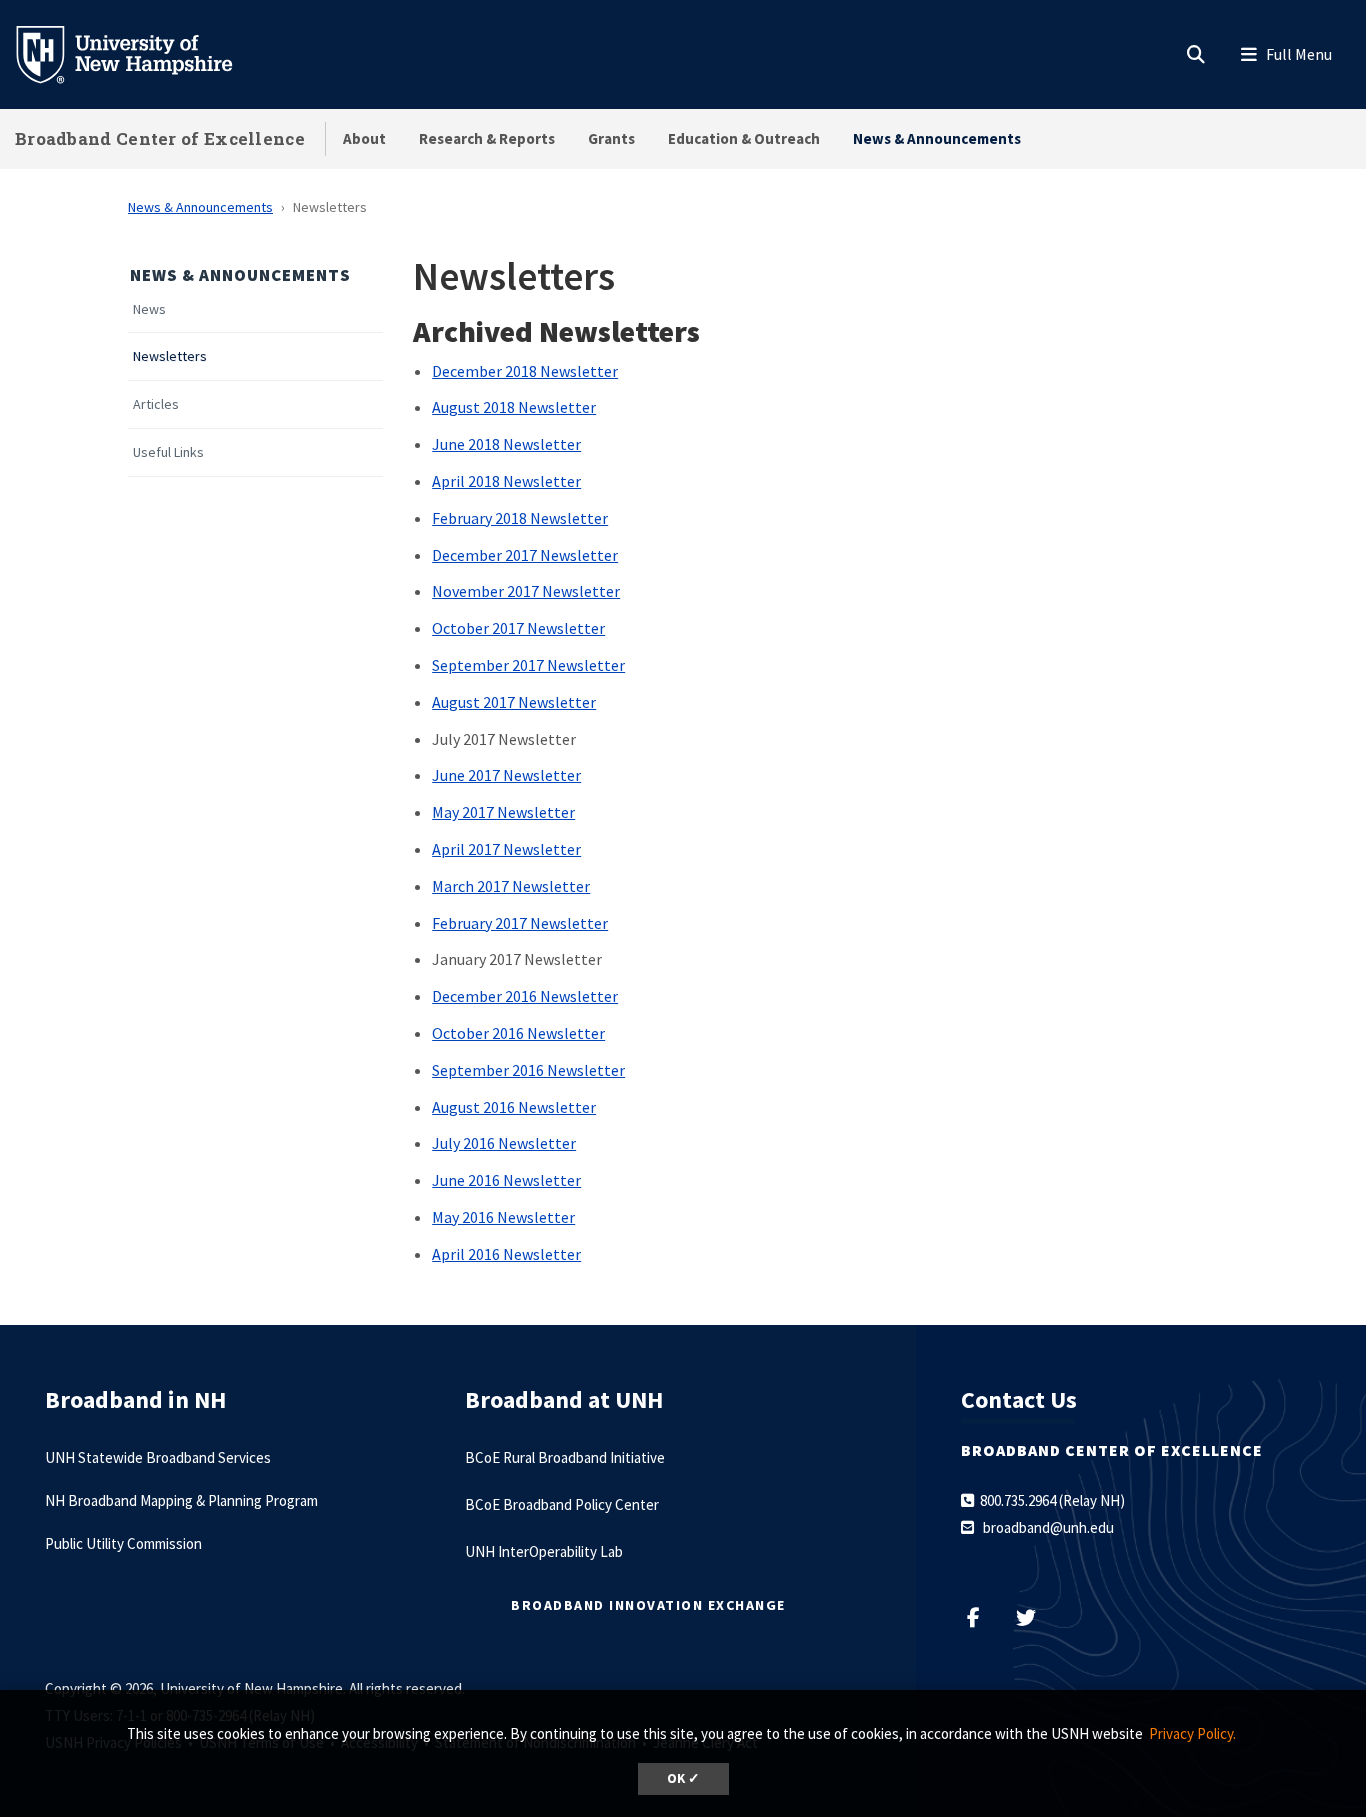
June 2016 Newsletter (506, 1180)
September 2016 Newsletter (528, 1070)
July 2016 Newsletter (504, 1143)
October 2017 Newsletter (518, 628)
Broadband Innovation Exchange (648, 1605)
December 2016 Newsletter (525, 996)
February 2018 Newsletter (520, 518)
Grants (611, 138)
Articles (156, 404)
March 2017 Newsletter (511, 886)
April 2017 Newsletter (506, 849)
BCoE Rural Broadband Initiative (565, 1457)
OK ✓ (683, 1778)
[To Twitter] (1034, 1617)
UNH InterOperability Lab (544, 1551)
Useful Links (168, 452)
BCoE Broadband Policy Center (562, 1504)
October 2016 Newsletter (518, 1033)
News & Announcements (937, 138)
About (364, 138)
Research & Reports (487, 138)
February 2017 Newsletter (520, 923)
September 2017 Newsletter (528, 665)
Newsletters (170, 356)
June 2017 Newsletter (506, 775)
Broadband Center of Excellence (160, 138)
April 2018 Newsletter (506, 481)
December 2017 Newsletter (525, 555)
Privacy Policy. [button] (1192, 1733)
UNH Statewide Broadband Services (158, 1457)
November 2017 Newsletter (526, 591)
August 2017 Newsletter (514, 702)
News (149, 309)
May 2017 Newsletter (503, 812)
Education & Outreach (744, 138)
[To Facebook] (983, 1617)
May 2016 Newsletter (503, 1217)
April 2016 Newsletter (506, 1254)
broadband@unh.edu (1048, 1527)
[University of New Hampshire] (140, 53)
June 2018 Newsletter (506, 444)
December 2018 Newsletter (525, 371)
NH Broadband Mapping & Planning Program (181, 1500)
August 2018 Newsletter (514, 407)
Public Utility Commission (123, 1543)
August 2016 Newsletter (514, 1107)
